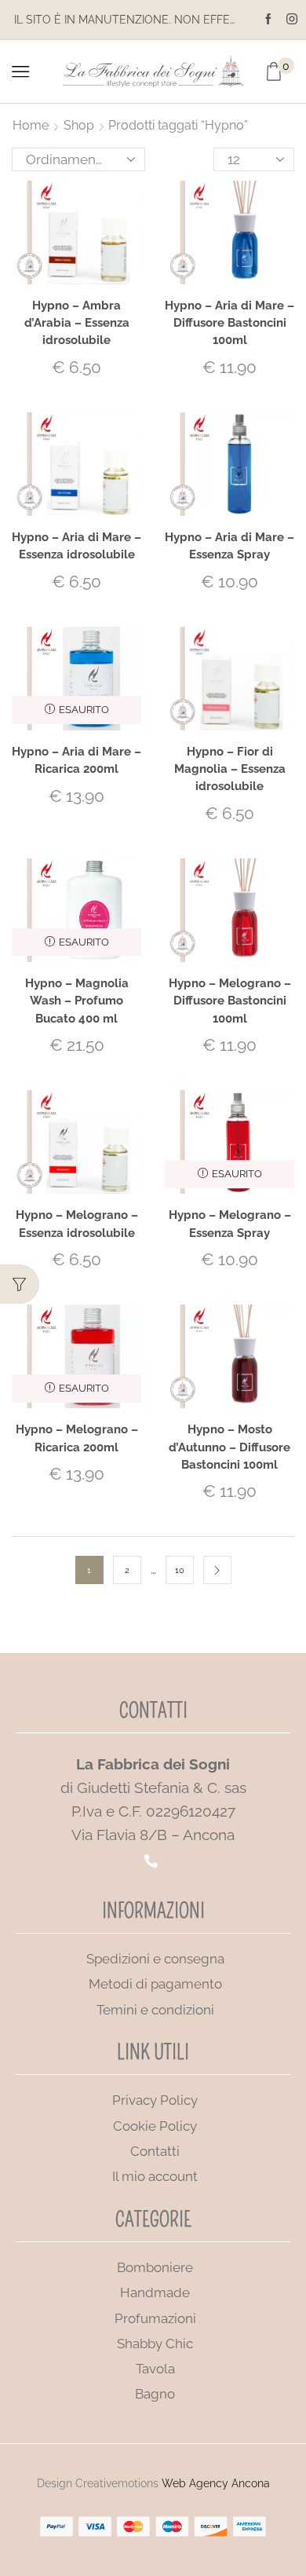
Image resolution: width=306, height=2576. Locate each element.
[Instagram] (292, 20)
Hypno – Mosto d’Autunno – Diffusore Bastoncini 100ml (229, 1446)
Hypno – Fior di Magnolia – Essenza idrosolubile (230, 768)
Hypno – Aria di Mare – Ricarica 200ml (76, 760)
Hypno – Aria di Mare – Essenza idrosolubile (76, 545)
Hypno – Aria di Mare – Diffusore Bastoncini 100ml (229, 322)
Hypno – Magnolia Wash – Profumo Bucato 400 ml (77, 1000)
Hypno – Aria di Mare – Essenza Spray (229, 545)
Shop (79, 125)
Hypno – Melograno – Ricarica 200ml (77, 1438)
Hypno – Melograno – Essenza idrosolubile (77, 1223)
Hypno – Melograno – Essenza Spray (230, 1223)
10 (180, 1570)
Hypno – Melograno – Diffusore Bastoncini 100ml (230, 1000)
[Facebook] (268, 20)
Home (31, 125)
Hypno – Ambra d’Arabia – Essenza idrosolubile (77, 322)
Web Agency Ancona (216, 2483)
